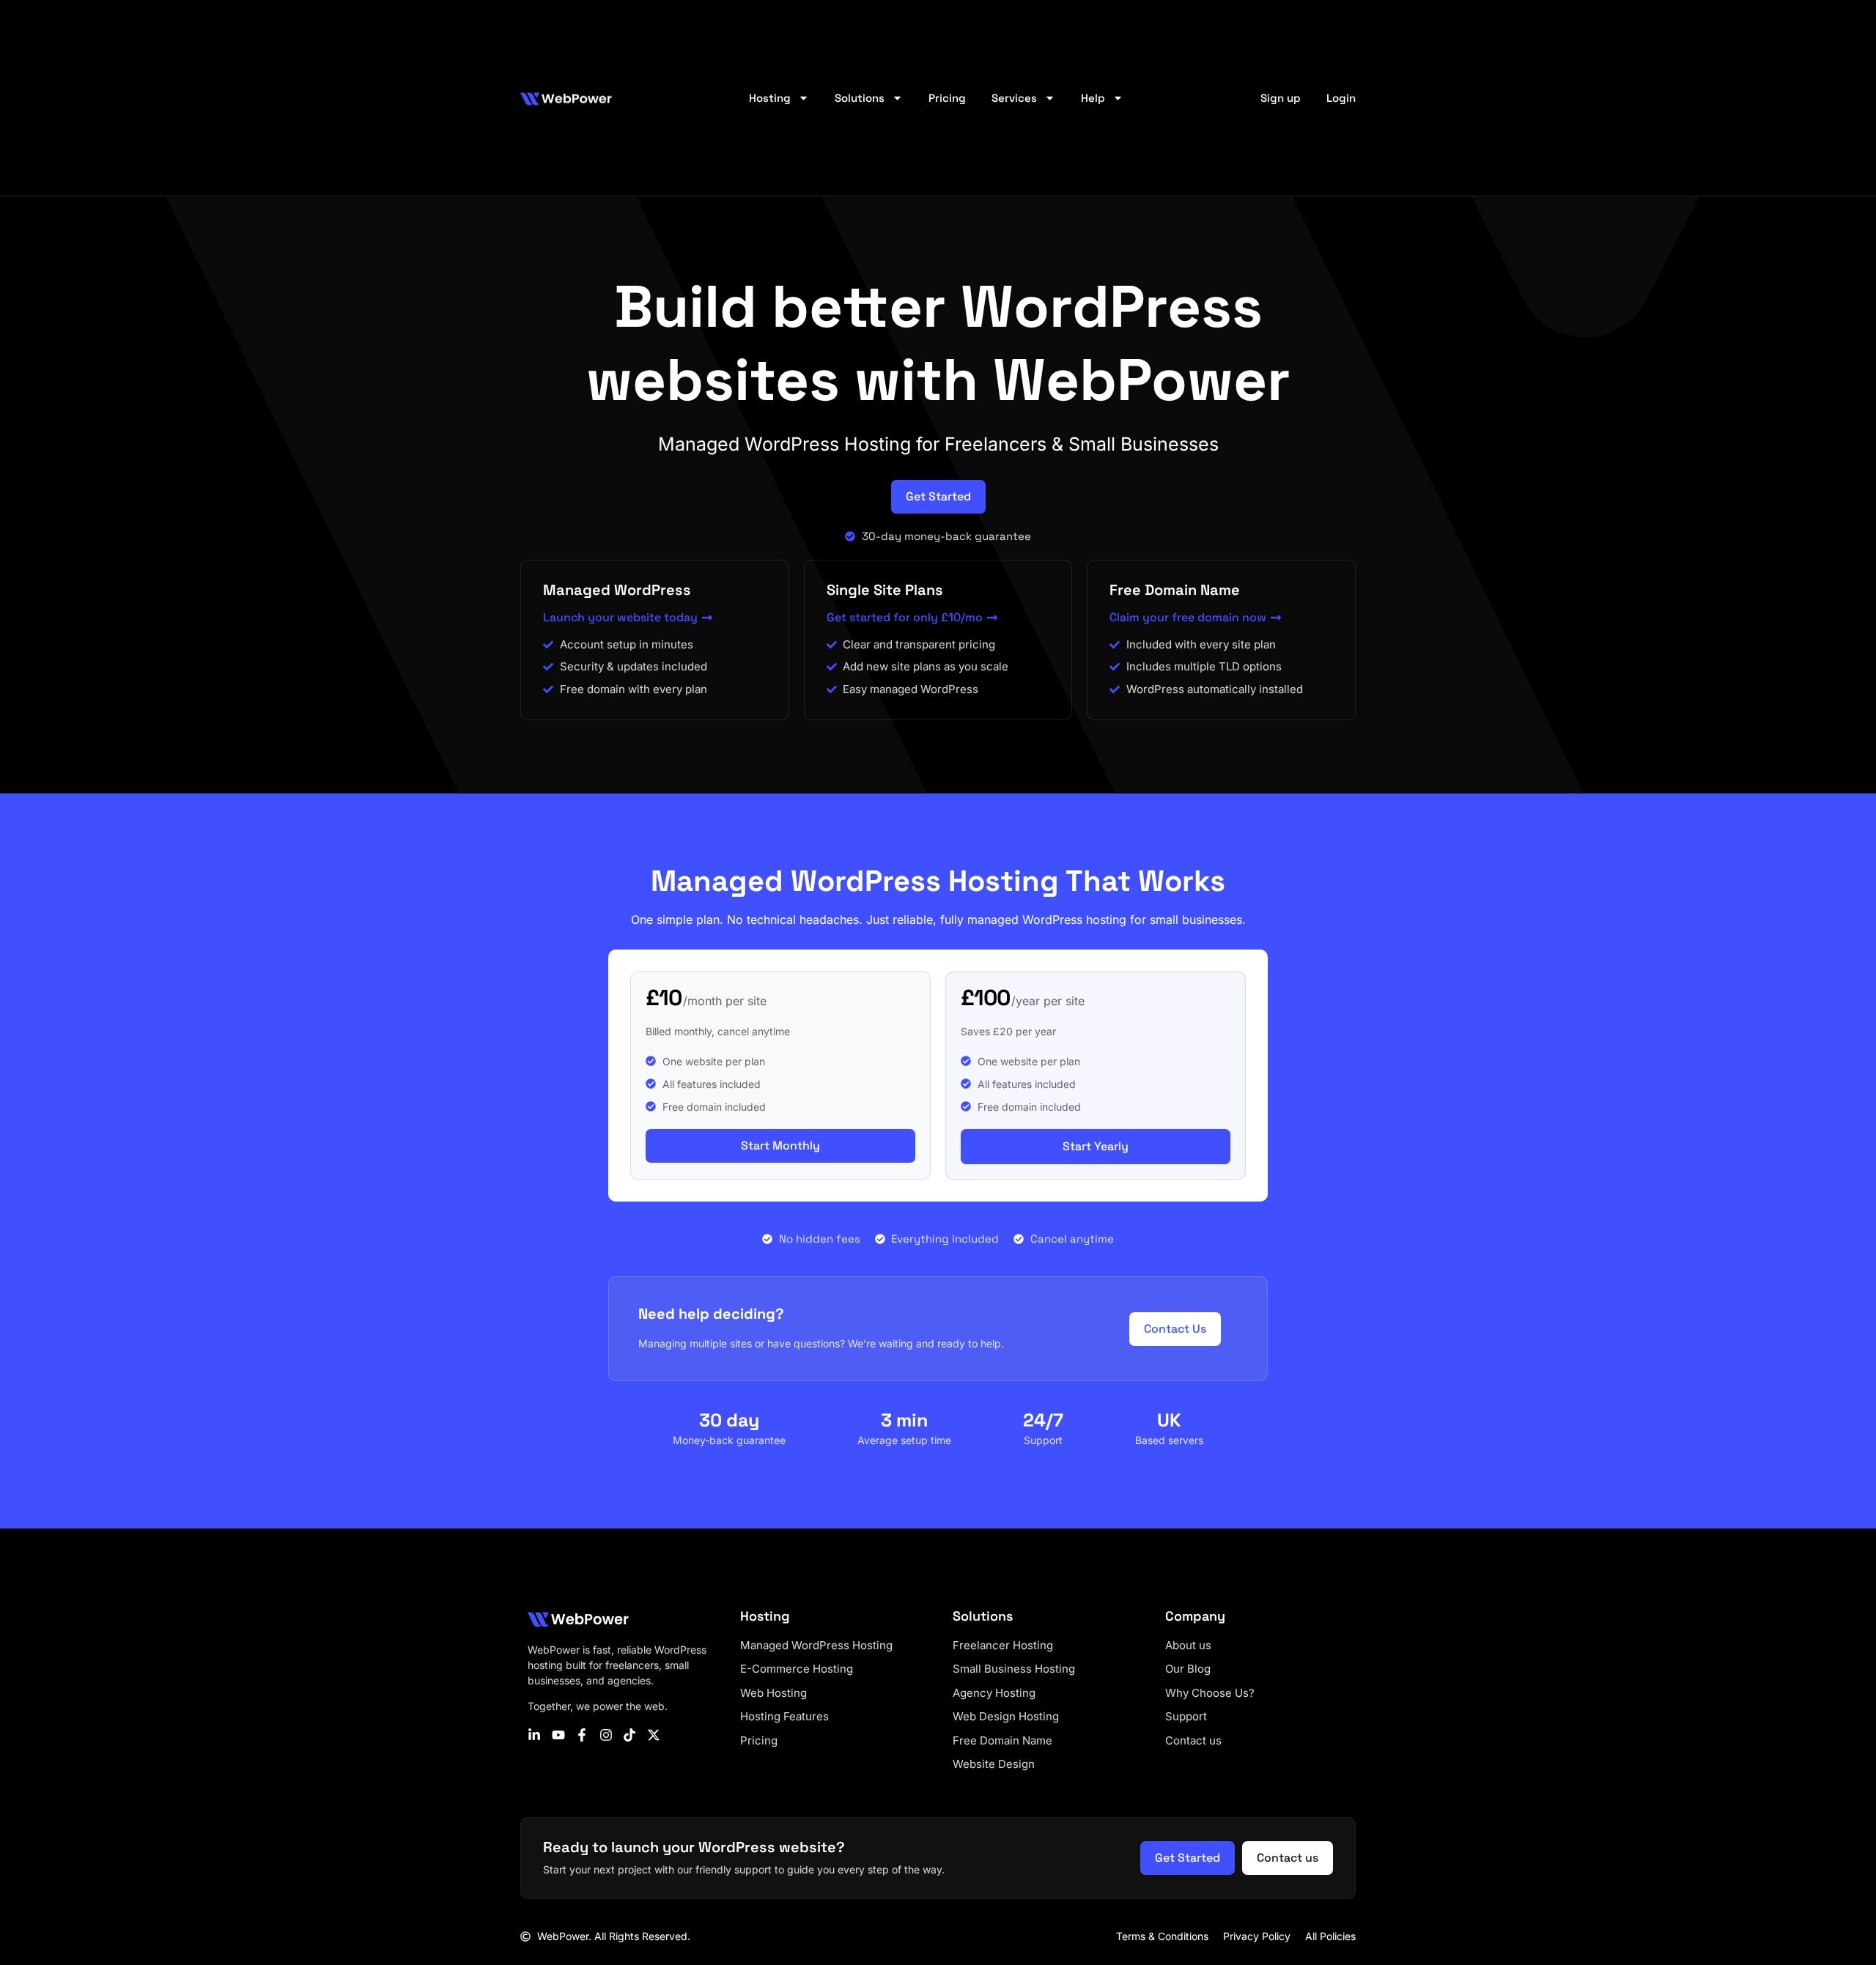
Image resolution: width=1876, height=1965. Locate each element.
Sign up (1281, 98)
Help (1093, 98)
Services (1014, 98)
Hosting (770, 98)
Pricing (947, 98)
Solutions (860, 98)
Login (1341, 98)
